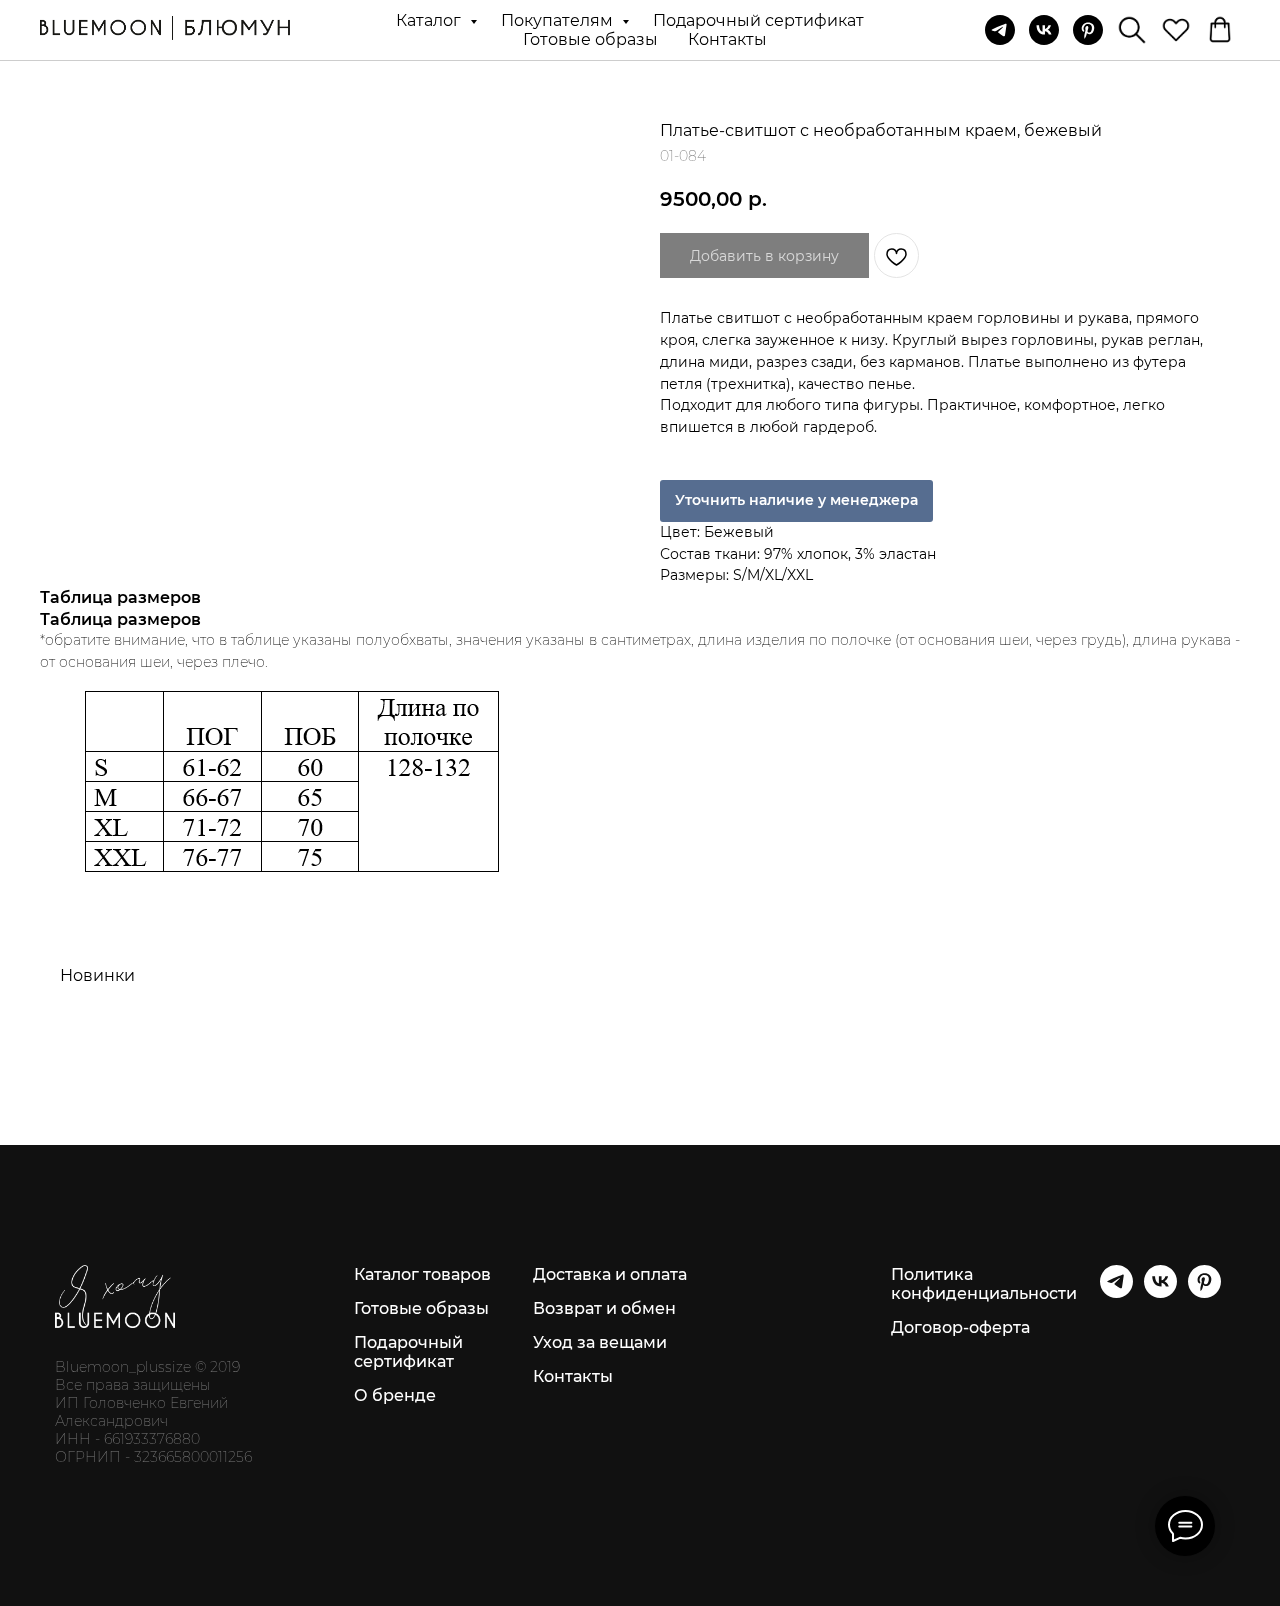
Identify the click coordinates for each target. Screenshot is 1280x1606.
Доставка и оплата (610, 1274)
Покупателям (559, 20)
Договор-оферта (960, 1327)
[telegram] (1000, 30)
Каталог (430, 20)
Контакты (727, 39)
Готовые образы (590, 39)
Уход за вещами (600, 1342)
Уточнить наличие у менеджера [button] (796, 500)
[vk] (1044, 30)
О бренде (395, 1395)
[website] (1132, 30)
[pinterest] (1088, 30)
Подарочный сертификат (758, 20)
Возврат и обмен (604, 1308)
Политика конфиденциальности (984, 1284)
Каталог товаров (422, 1274)
